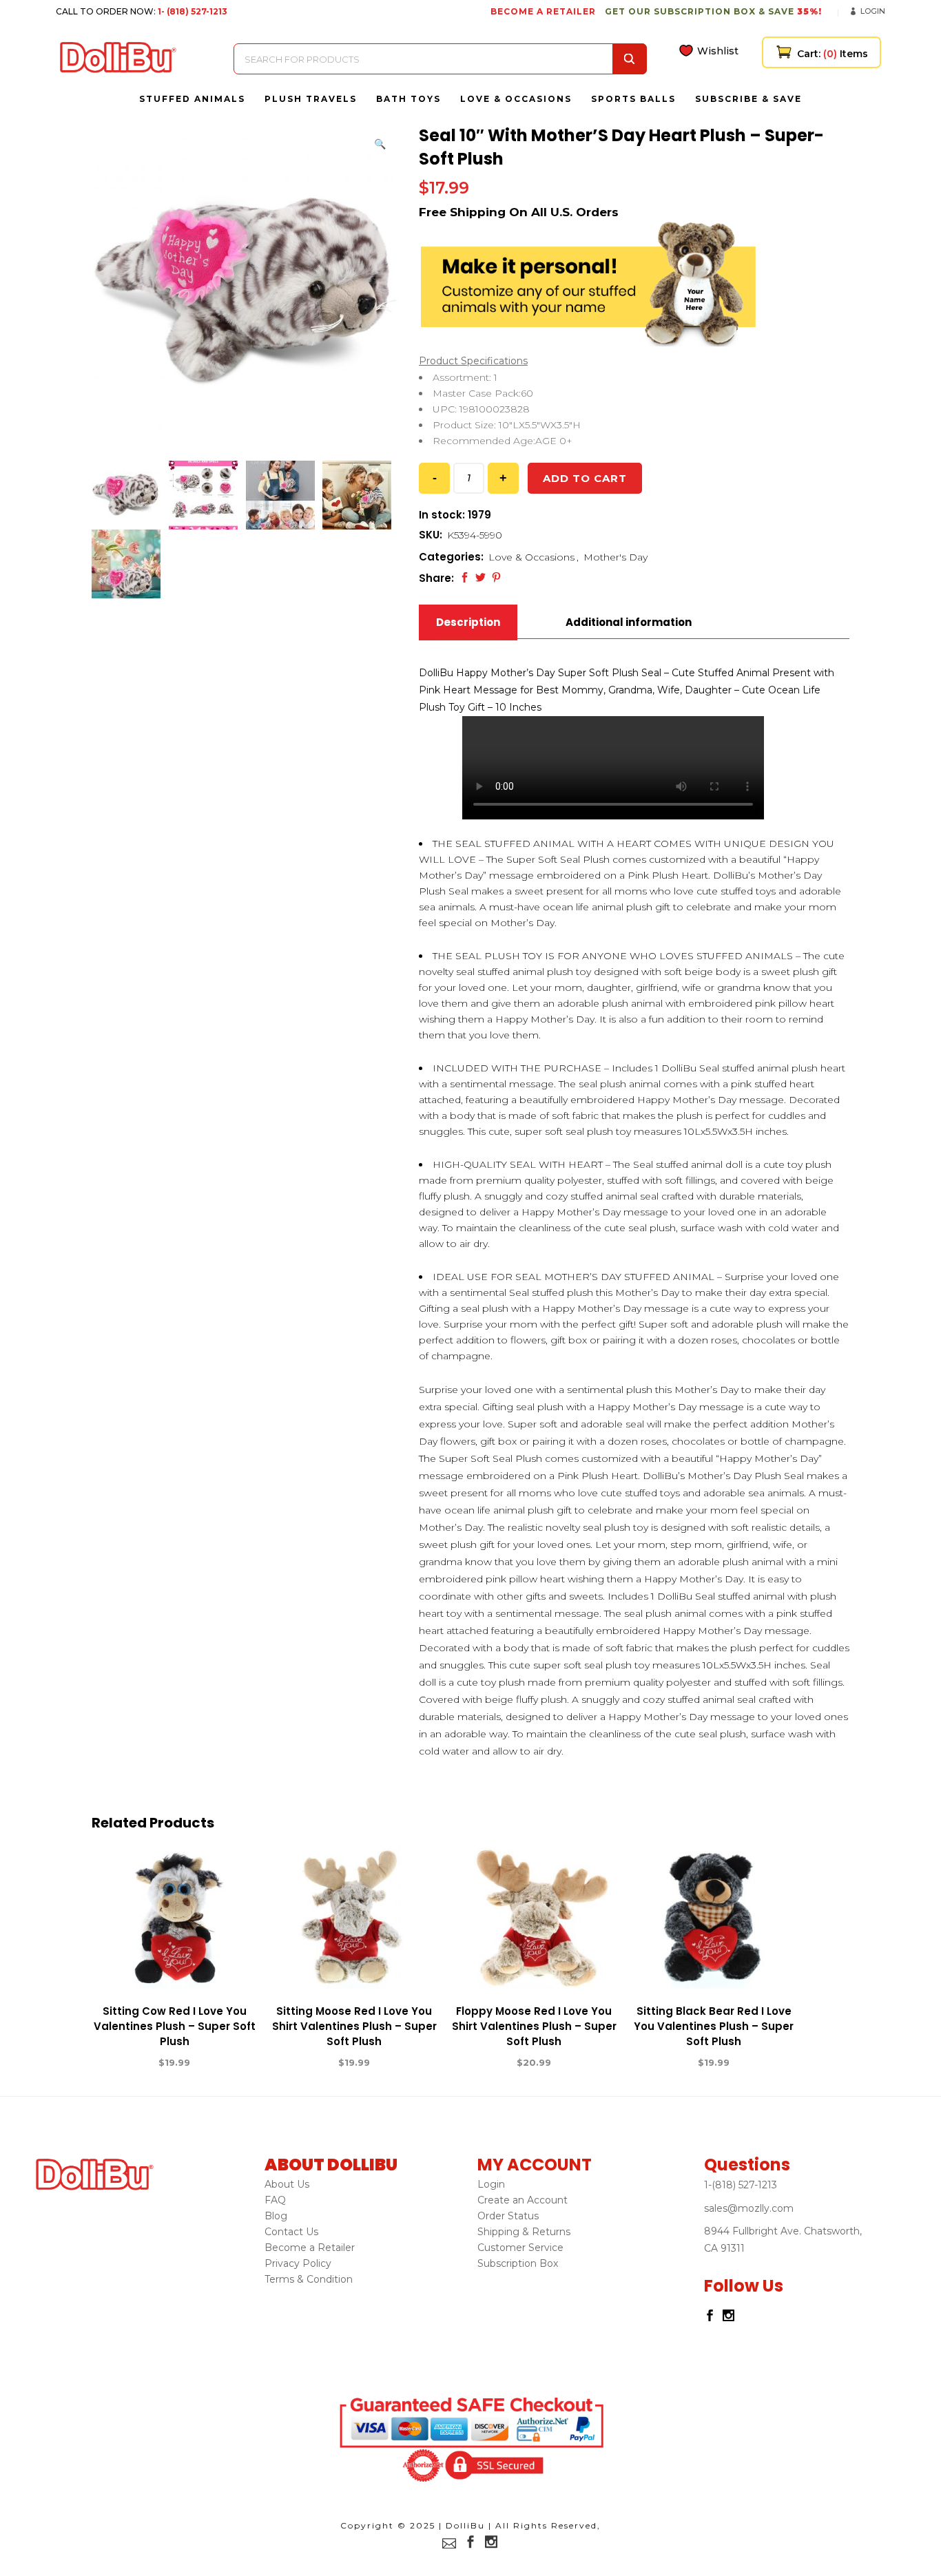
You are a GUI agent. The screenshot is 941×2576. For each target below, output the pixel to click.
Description (468, 622)
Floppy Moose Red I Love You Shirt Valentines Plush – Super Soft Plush (534, 2026)
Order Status (508, 2216)
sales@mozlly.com (749, 2208)
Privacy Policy (298, 2263)
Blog (276, 2216)
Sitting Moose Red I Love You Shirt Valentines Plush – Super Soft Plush (354, 2026)
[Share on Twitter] (480, 577)
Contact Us (291, 2232)
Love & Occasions (531, 557)
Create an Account (523, 2200)
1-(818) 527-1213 (741, 2185)
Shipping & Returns (524, 2232)
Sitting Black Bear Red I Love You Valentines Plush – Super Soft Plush (714, 2026)
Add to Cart (124, 2063)
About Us (287, 2184)
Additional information (629, 622)
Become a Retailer (310, 2248)
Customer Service (520, 2248)
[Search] (630, 59)
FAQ (275, 2200)
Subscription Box (518, 2263)
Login (873, 11)
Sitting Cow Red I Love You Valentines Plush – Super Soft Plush (175, 2026)
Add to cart (585, 478)
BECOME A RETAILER (543, 11)
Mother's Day (616, 557)
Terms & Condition (309, 2279)
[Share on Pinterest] (496, 577)
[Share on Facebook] (465, 577)
